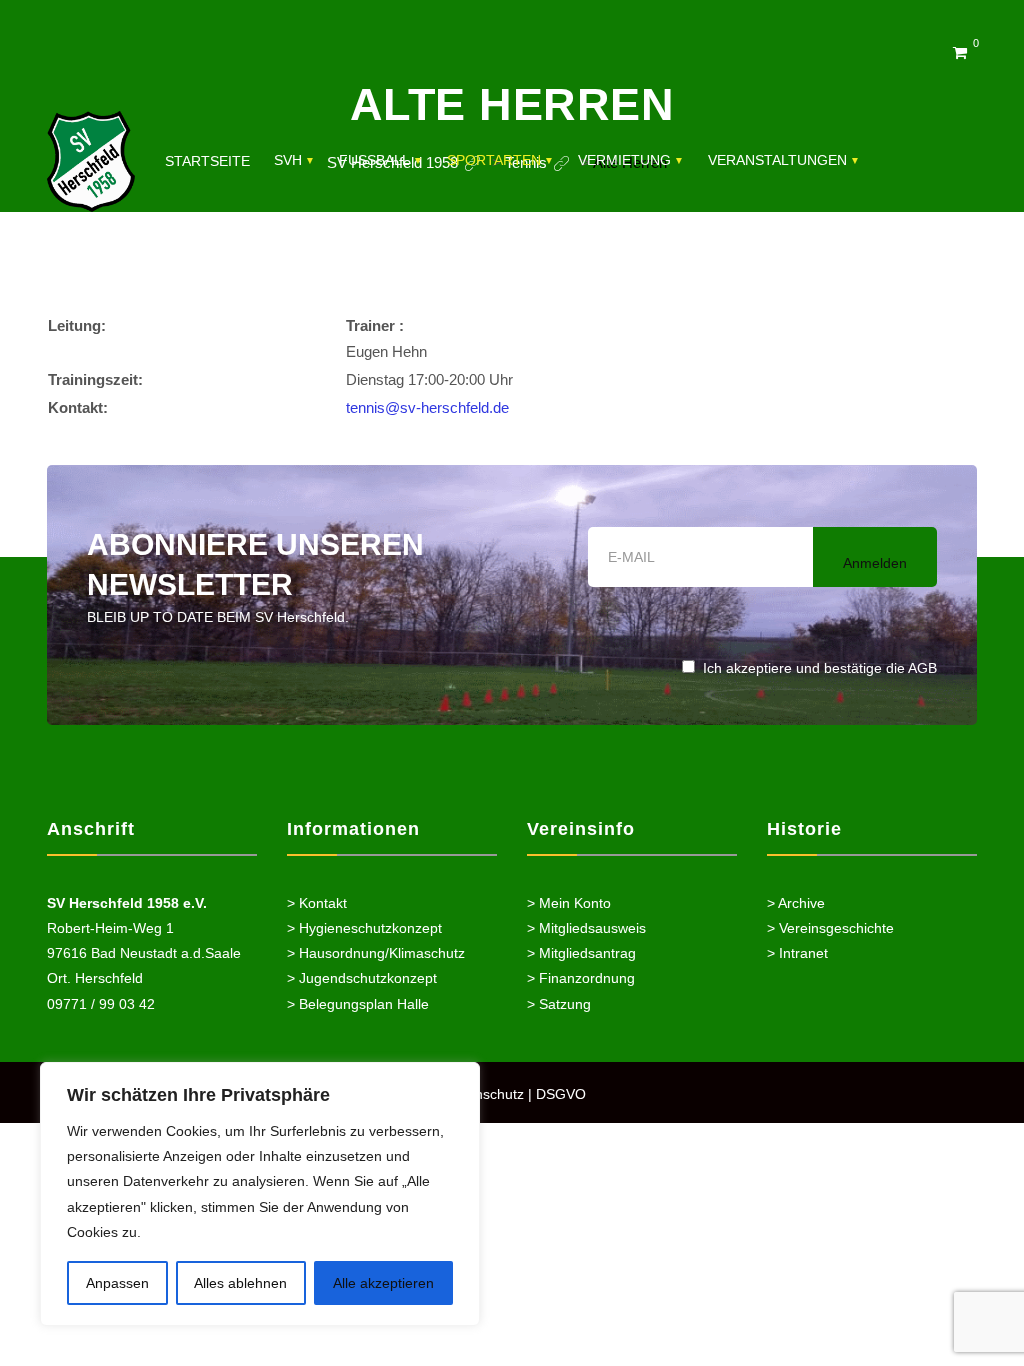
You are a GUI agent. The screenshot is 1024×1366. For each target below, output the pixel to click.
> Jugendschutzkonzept (362, 978)
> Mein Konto (569, 903)
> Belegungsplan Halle (358, 1004)
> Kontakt (317, 903)
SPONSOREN (209, 269)
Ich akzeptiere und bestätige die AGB (820, 668)
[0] (960, 52)
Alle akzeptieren (383, 1283)
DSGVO (561, 1094)
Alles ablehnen (240, 1283)
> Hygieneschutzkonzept (364, 928)
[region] (260, 1194)
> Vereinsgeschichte (830, 928)
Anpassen (117, 1283)
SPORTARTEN (494, 160)
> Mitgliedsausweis (586, 928)
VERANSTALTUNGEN (777, 160)
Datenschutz (484, 1094)
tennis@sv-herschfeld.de (427, 407)
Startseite (207, 161)
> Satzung (559, 1004)
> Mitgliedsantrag (581, 953)
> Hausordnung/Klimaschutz (376, 953)
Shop (296, 269)
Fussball (374, 160)
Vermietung (624, 160)
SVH (288, 160)
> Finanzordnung (581, 978)
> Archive (796, 903)
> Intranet (797, 953)
